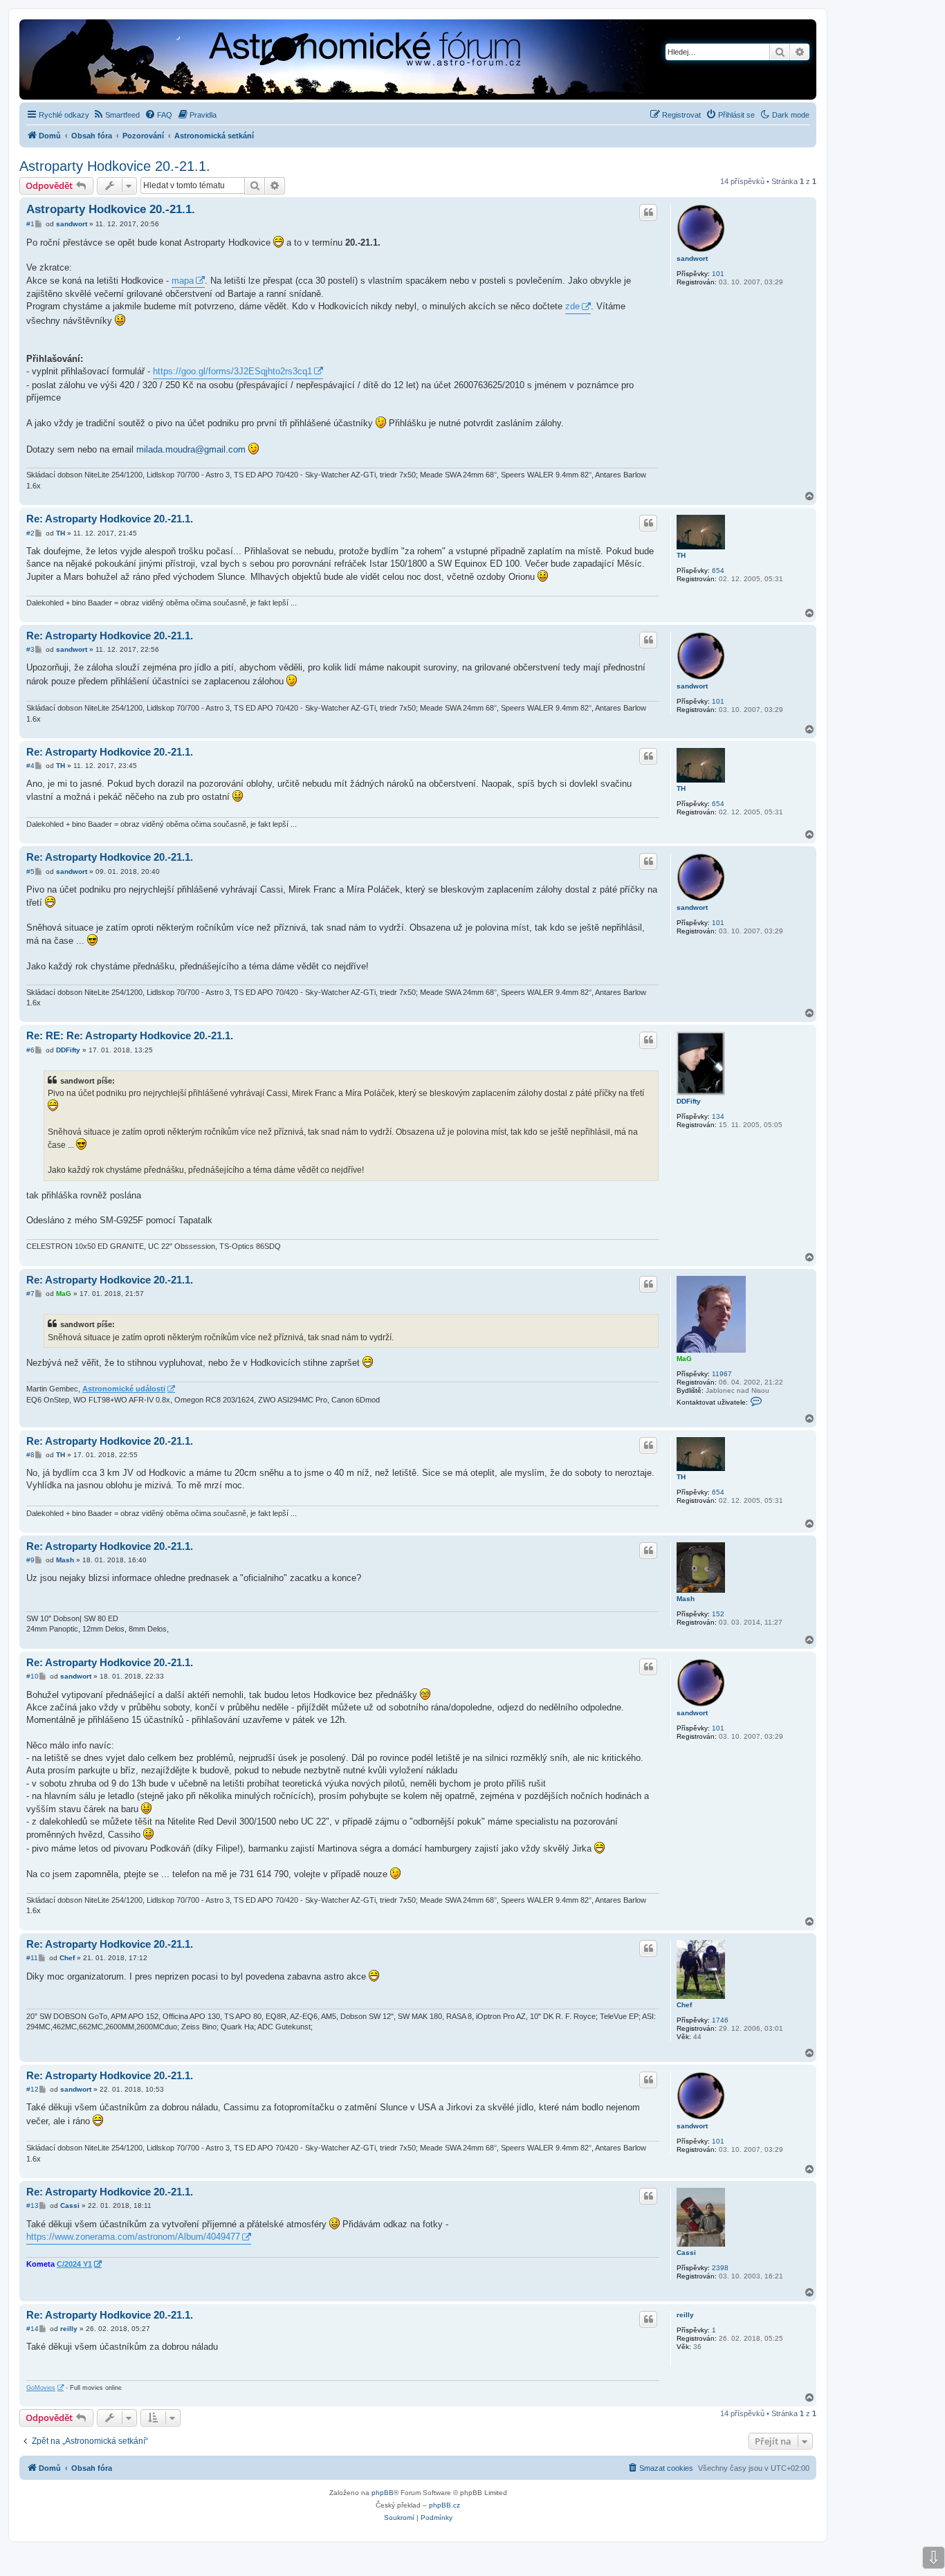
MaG (684, 1359)
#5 (30, 871)
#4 (30, 766)
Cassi (686, 2253)
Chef (684, 2005)
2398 (720, 2268)
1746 (720, 2020)
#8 (30, 1455)
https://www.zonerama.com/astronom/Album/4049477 (133, 2237)
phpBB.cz (444, 2505)
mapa (183, 281)
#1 (30, 224)
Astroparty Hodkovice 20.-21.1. (115, 166)
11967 (722, 1374)
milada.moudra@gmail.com (191, 449)
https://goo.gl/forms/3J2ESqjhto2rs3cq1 (232, 371)
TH (681, 555)
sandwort (692, 258)
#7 (30, 1294)
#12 (33, 2089)
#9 (30, 1560)
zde (572, 306)
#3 (30, 649)
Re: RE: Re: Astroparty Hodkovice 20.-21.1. (130, 1035)
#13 (33, 2205)
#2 (30, 533)
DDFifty (689, 1101)
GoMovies (41, 2388)
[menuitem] (116, 115)
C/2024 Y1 (74, 2264)
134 (718, 1116)
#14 (33, 2329)
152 (718, 1614)
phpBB (383, 2493)
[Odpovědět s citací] (648, 212)
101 (718, 274)
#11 (32, 1958)
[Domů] (287, 61)
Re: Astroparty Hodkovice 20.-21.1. (110, 519)
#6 (30, 1050)
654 (718, 570)
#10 (33, 1676)
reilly (685, 2315)
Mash (686, 1599)
